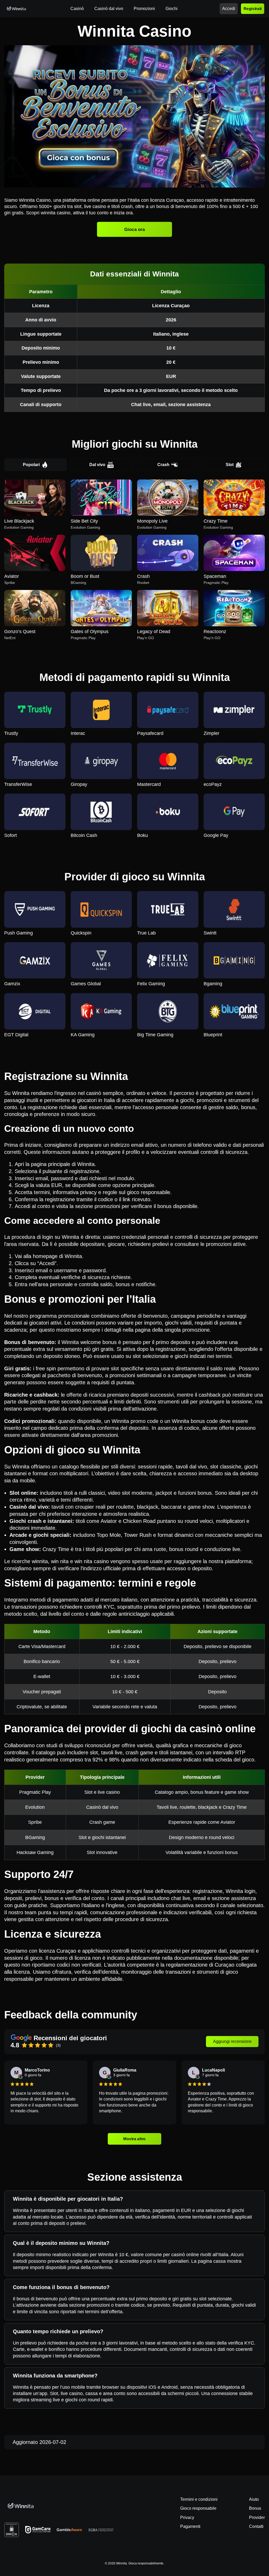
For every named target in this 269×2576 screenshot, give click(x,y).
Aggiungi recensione (232, 2041)
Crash (163, 465)
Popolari (31, 465)
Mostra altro (134, 2139)
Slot (230, 465)
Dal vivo (97, 465)
